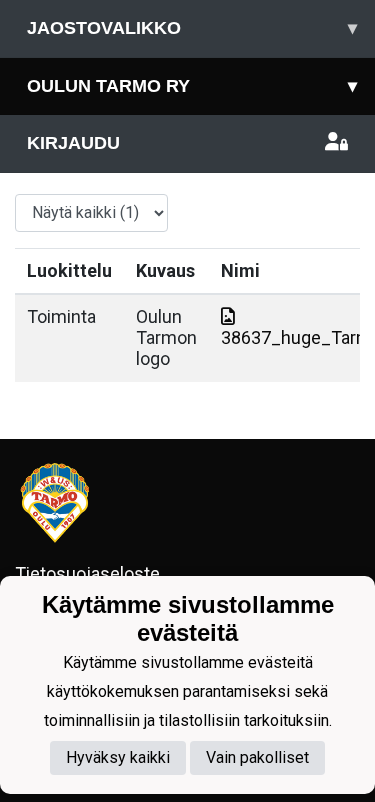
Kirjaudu (73, 143)
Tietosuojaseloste (87, 573)
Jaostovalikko (192, 28)
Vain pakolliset (257, 757)
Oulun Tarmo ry (192, 86)
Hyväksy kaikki (118, 757)
